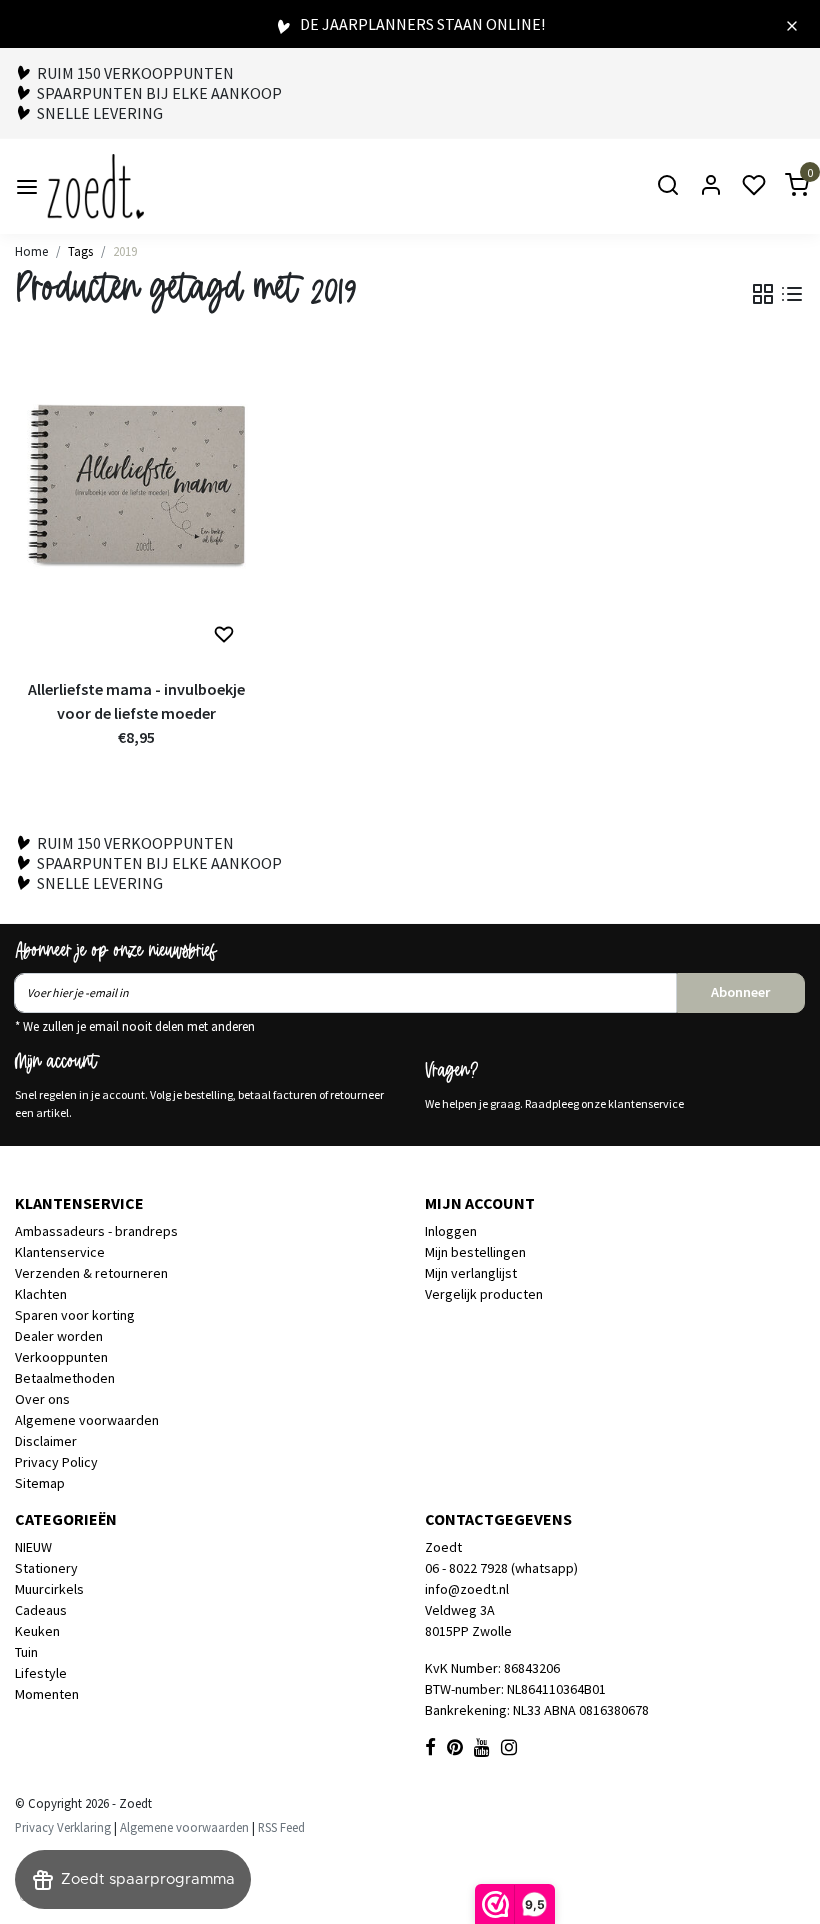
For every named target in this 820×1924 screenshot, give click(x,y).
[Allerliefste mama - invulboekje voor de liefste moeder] (136, 508)
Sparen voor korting (75, 1315)
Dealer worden (59, 1336)
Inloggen (451, 1231)
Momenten (47, 1694)
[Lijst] (792, 294)
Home (31, 251)
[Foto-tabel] (763, 294)
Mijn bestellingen (475, 1252)
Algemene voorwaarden (87, 1420)
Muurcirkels (49, 1589)
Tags (80, 251)
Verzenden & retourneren (91, 1273)
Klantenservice (60, 1252)
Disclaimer (46, 1441)
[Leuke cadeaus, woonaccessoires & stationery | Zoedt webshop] (95, 186)
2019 (125, 251)
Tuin (26, 1652)
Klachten (41, 1294)
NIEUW (33, 1547)
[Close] (792, 24)
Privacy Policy (56, 1462)
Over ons (42, 1399)
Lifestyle (41, 1673)
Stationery (46, 1568)
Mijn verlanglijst (471, 1273)
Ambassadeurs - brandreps (96, 1231)
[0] (785, 186)
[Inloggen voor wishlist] (224, 635)
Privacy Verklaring (63, 1827)
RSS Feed (281, 1827)
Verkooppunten (61, 1357)
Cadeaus (41, 1610)
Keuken (37, 1631)
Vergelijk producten (484, 1294)
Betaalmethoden (65, 1378)
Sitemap (40, 1483)
